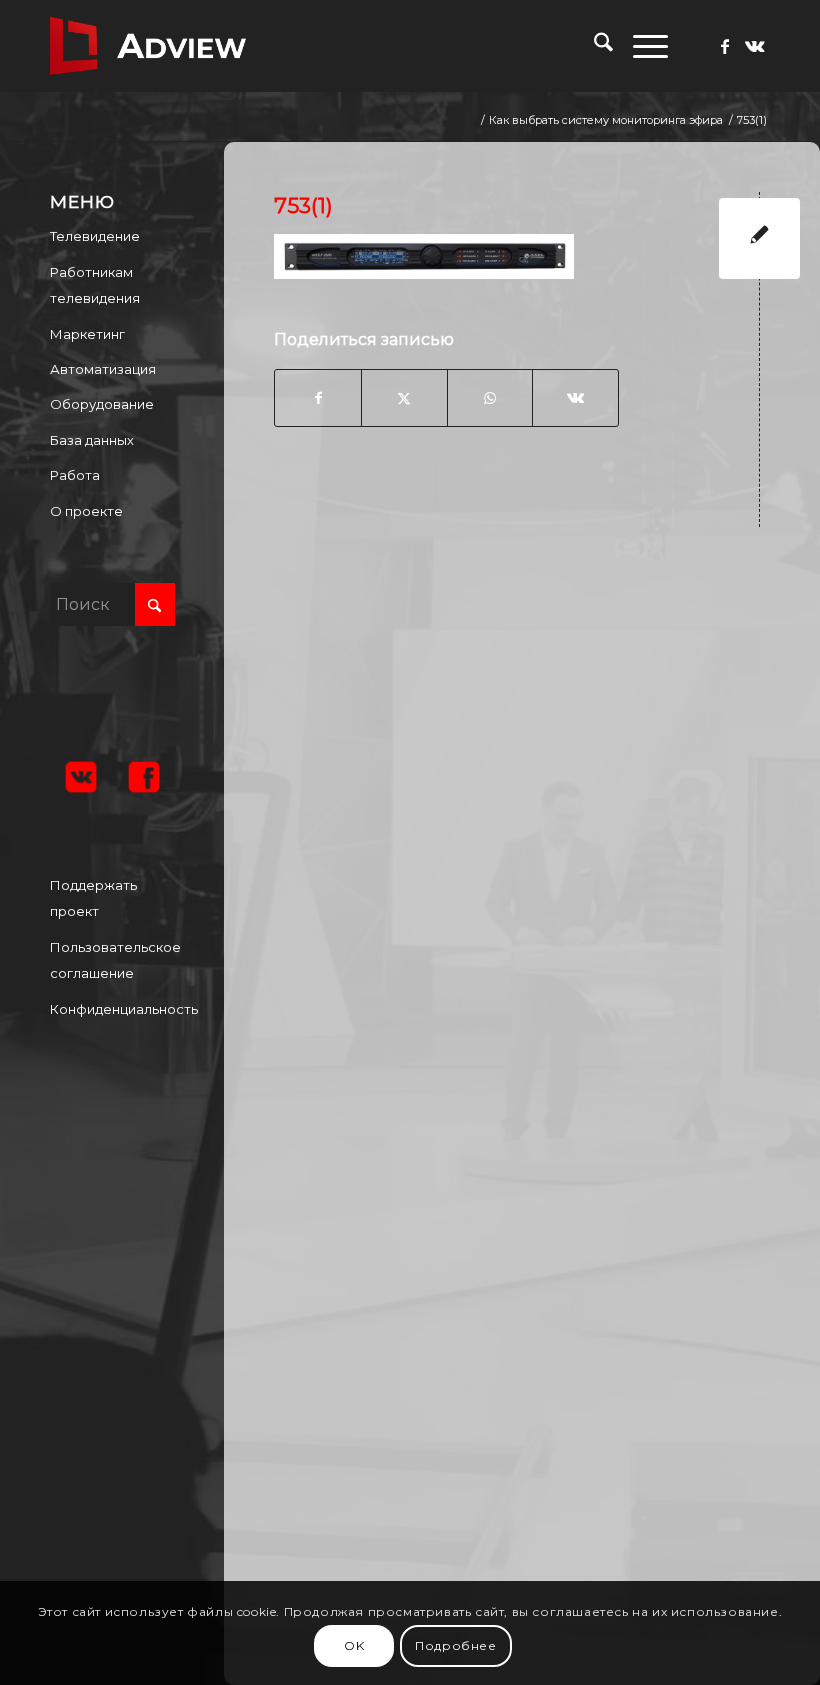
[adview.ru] (148, 46)
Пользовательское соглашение (112, 960)
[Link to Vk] (755, 46)
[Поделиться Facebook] (318, 398)
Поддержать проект (93, 898)
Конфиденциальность (112, 1009)
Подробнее (455, 1645)
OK (354, 1645)
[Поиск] (593, 46)
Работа (75, 475)
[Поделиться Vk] (575, 398)
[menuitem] (593, 46)
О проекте (86, 511)
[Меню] (640, 46)
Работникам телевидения (95, 285)
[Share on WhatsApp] (490, 398)
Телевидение (95, 236)
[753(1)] (759, 238)
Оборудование (102, 404)
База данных (92, 440)
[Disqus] (537, 804)
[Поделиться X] (404, 398)
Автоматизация (103, 369)
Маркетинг (87, 334)
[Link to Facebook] (725, 46)
